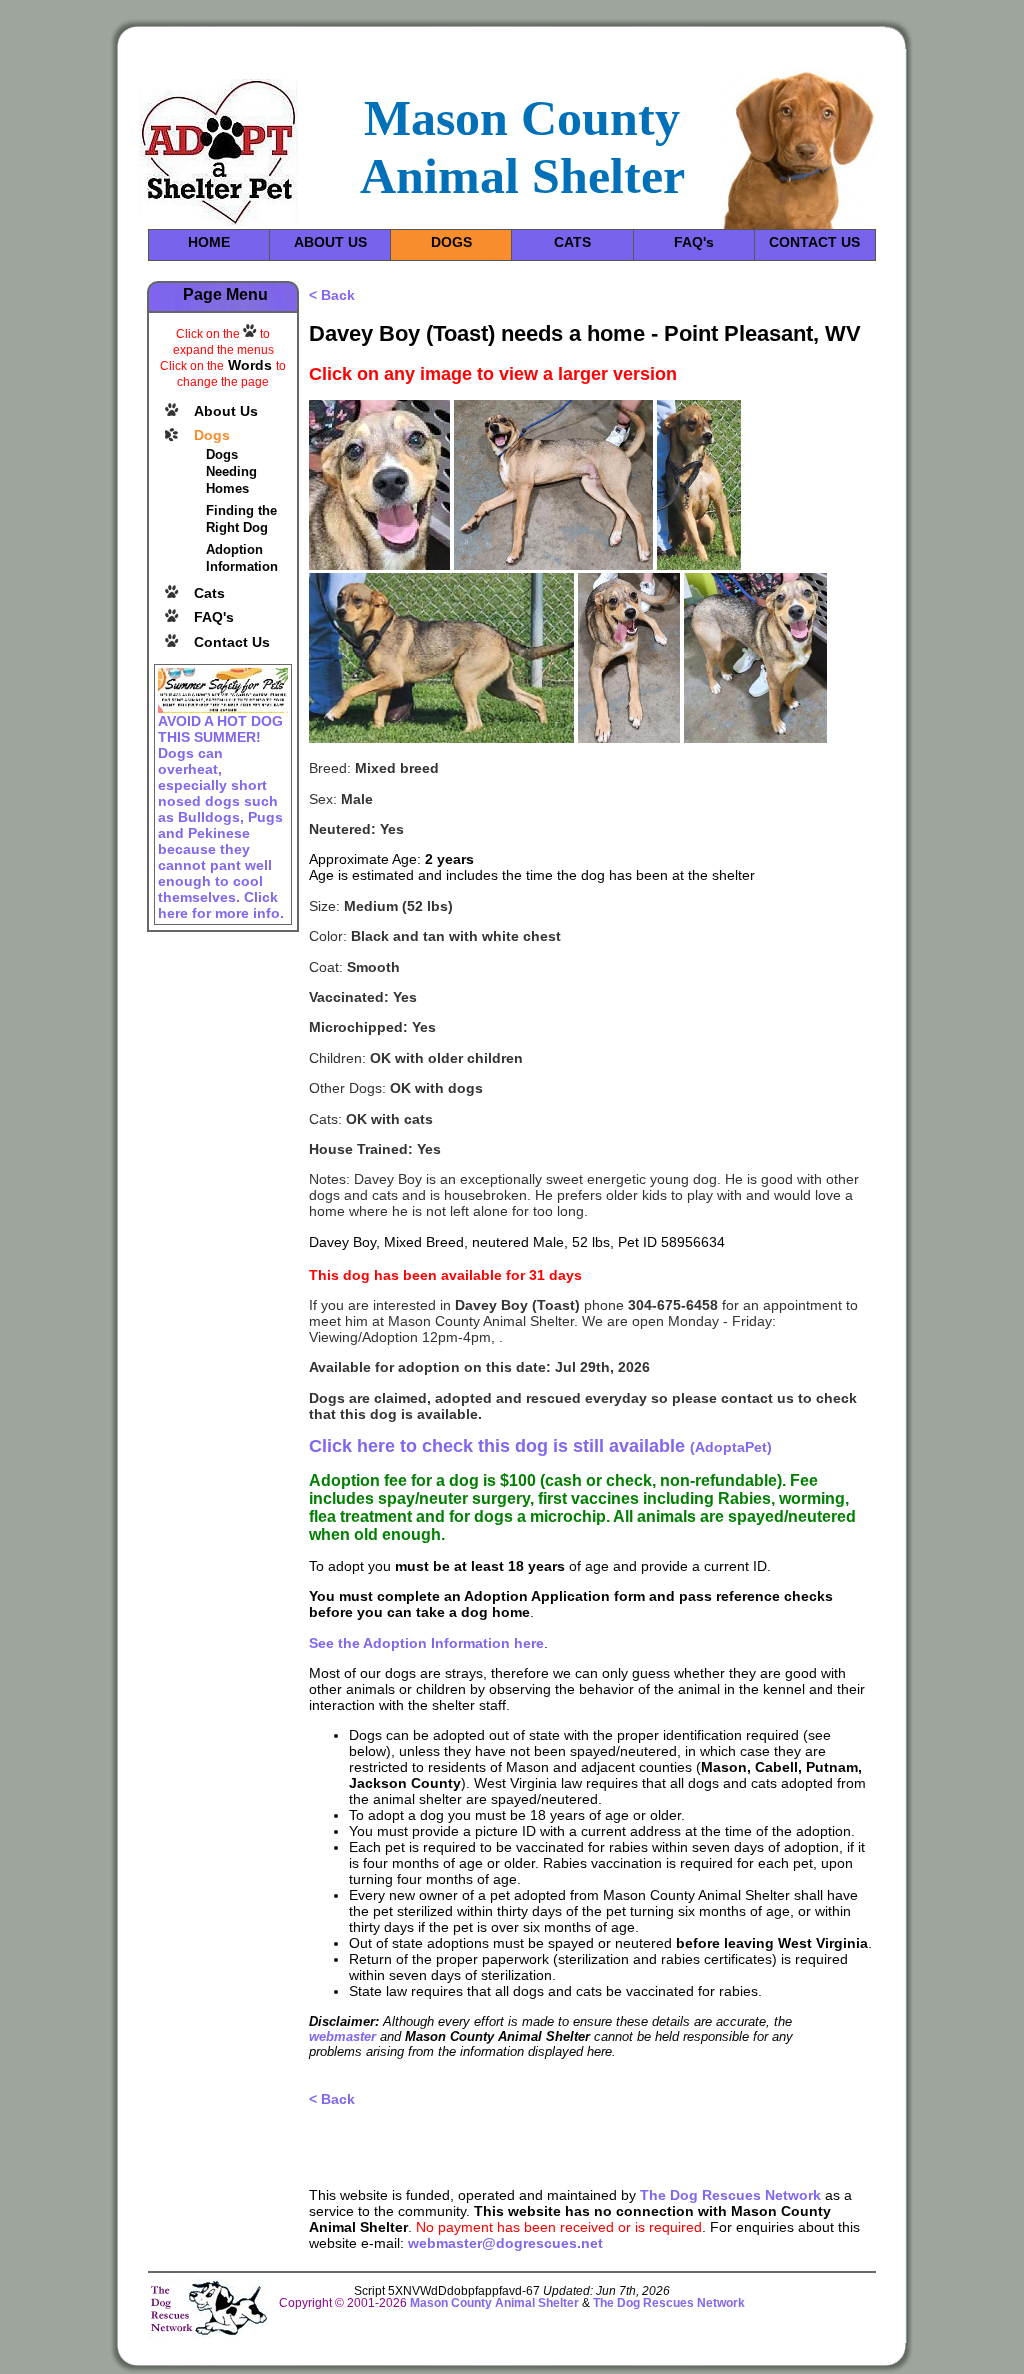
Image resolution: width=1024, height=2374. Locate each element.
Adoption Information (242, 558)
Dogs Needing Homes (231, 471)
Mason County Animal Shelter (494, 2303)
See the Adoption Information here (426, 1643)
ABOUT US (330, 242)
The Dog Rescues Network (730, 2195)
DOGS (451, 242)
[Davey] (553, 565)
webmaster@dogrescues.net (505, 2243)
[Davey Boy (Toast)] (379, 565)
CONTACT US (814, 242)
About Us (226, 411)
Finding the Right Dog (241, 519)
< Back (332, 295)
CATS (572, 242)
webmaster (342, 2036)
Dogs (212, 435)
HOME (209, 242)
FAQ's (694, 242)
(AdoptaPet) (540, 1447)
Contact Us (232, 642)
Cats (209, 593)
